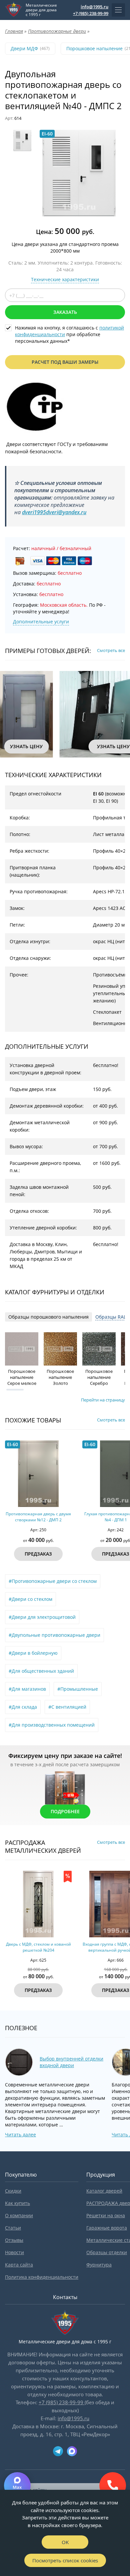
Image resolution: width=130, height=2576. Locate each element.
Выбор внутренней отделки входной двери (71, 2062)
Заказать (65, 312)
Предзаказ (38, 1554)
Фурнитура (99, 2265)
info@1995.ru (94, 7)
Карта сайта (19, 2265)
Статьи (13, 2228)
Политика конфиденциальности (42, 2277)
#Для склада (23, 1707)
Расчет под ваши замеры (65, 362)
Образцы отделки (107, 2252)
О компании (19, 2215)
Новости (14, 2252)
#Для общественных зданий (41, 1671)
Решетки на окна (106, 2215)
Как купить (17, 2203)
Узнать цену (26, 746)
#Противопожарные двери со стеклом (53, 1581)
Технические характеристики (65, 279)
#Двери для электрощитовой (42, 1617)
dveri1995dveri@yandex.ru (54, 512)
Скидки (13, 2191)
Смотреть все (111, 650)
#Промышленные (78, 1689)
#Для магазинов (27, 1689)
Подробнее (65, 1811)
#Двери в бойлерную (33, 1653)
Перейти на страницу (103, 1400)
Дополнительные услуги (41, 622)
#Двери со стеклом (30, 1599)
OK (65, 2542)
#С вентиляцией (67, 1707)
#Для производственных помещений (52, 1725)
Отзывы (14, 2240)
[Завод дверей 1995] (14, 10)
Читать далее (20, 2135)
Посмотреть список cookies (65, 2560)
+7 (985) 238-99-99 (91, 13)
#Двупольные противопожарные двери (54, 1635)
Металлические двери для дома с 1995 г (41, 10)
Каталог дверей (104, 2191)
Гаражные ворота (107, 2228)
